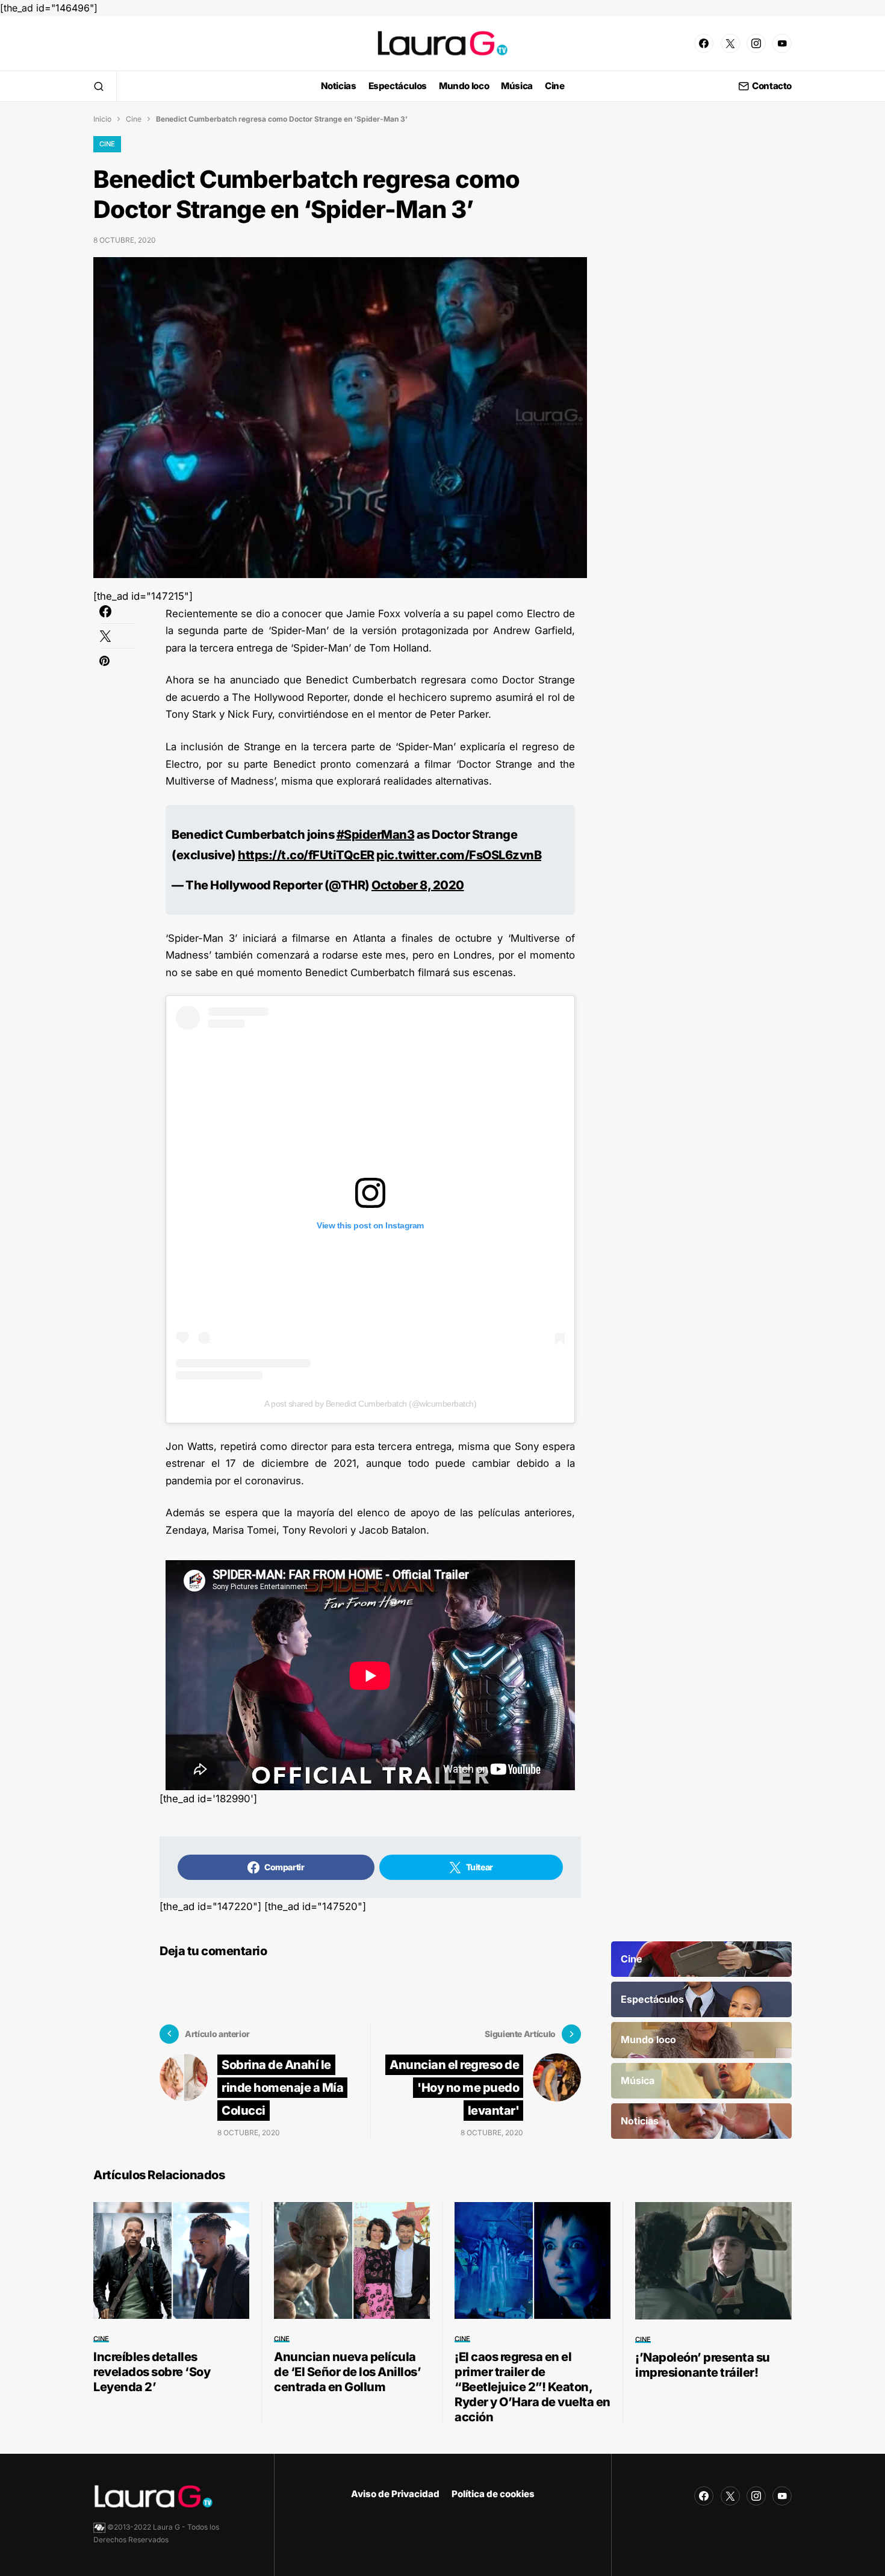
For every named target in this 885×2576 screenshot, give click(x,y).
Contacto (772, 86)
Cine (134, 119)
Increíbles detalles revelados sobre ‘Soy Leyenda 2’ (152, 2372)
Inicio (102, 119)
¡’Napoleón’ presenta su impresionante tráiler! (703, 2365)
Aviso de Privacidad (395, 2494)
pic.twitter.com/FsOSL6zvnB (459, 855)
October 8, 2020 (418, 885)
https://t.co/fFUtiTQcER (306, 855)
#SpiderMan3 (376, 835)
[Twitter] (730, 43)
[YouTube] (782, 43)
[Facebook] (704, 43)
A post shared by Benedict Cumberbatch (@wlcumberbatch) (370, 1404)
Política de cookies (493, 2494)
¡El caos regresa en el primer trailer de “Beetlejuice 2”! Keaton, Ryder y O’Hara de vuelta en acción (533, 2387)
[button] (99, 86)
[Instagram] (756, 43)
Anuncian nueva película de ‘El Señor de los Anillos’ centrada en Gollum (347, 2372)
